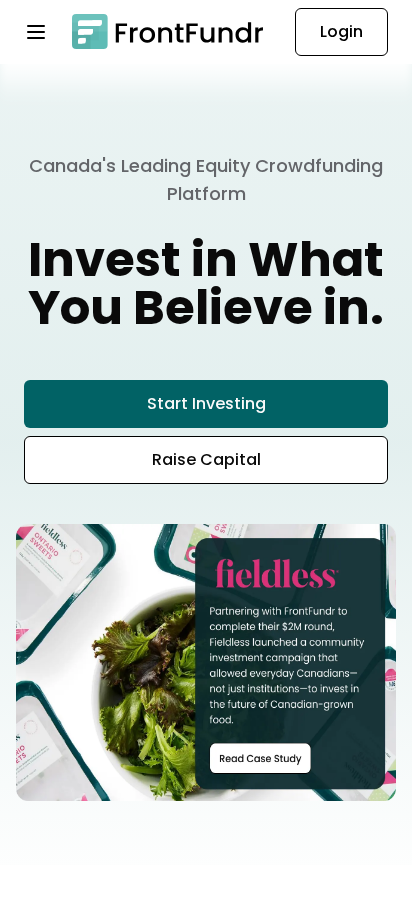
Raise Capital (206, 459)
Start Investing (206, 403)
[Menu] (48, 32)
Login (341, 31)
